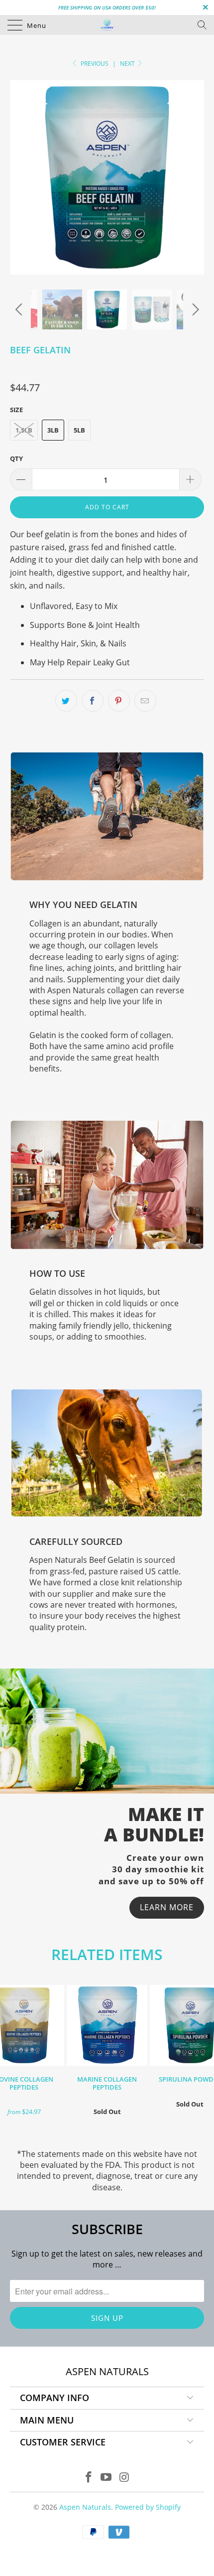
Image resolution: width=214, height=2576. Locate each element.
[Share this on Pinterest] (119, 701)
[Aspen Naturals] (107, 25)
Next (128, 64)
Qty (16, 458)
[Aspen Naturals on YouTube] (107, 2478)
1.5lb (24, 430)
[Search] (205, 25)
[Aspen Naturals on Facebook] (89, 2478)
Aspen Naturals (85, 2507)
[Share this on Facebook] (93, 701)
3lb (53, 430)
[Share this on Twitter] (66, 701)
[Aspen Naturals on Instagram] (124, 2478)
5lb (79, 430)
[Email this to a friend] (145, 701)
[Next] (194, 309)
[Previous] (20, 309)
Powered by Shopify (148, 2507)
